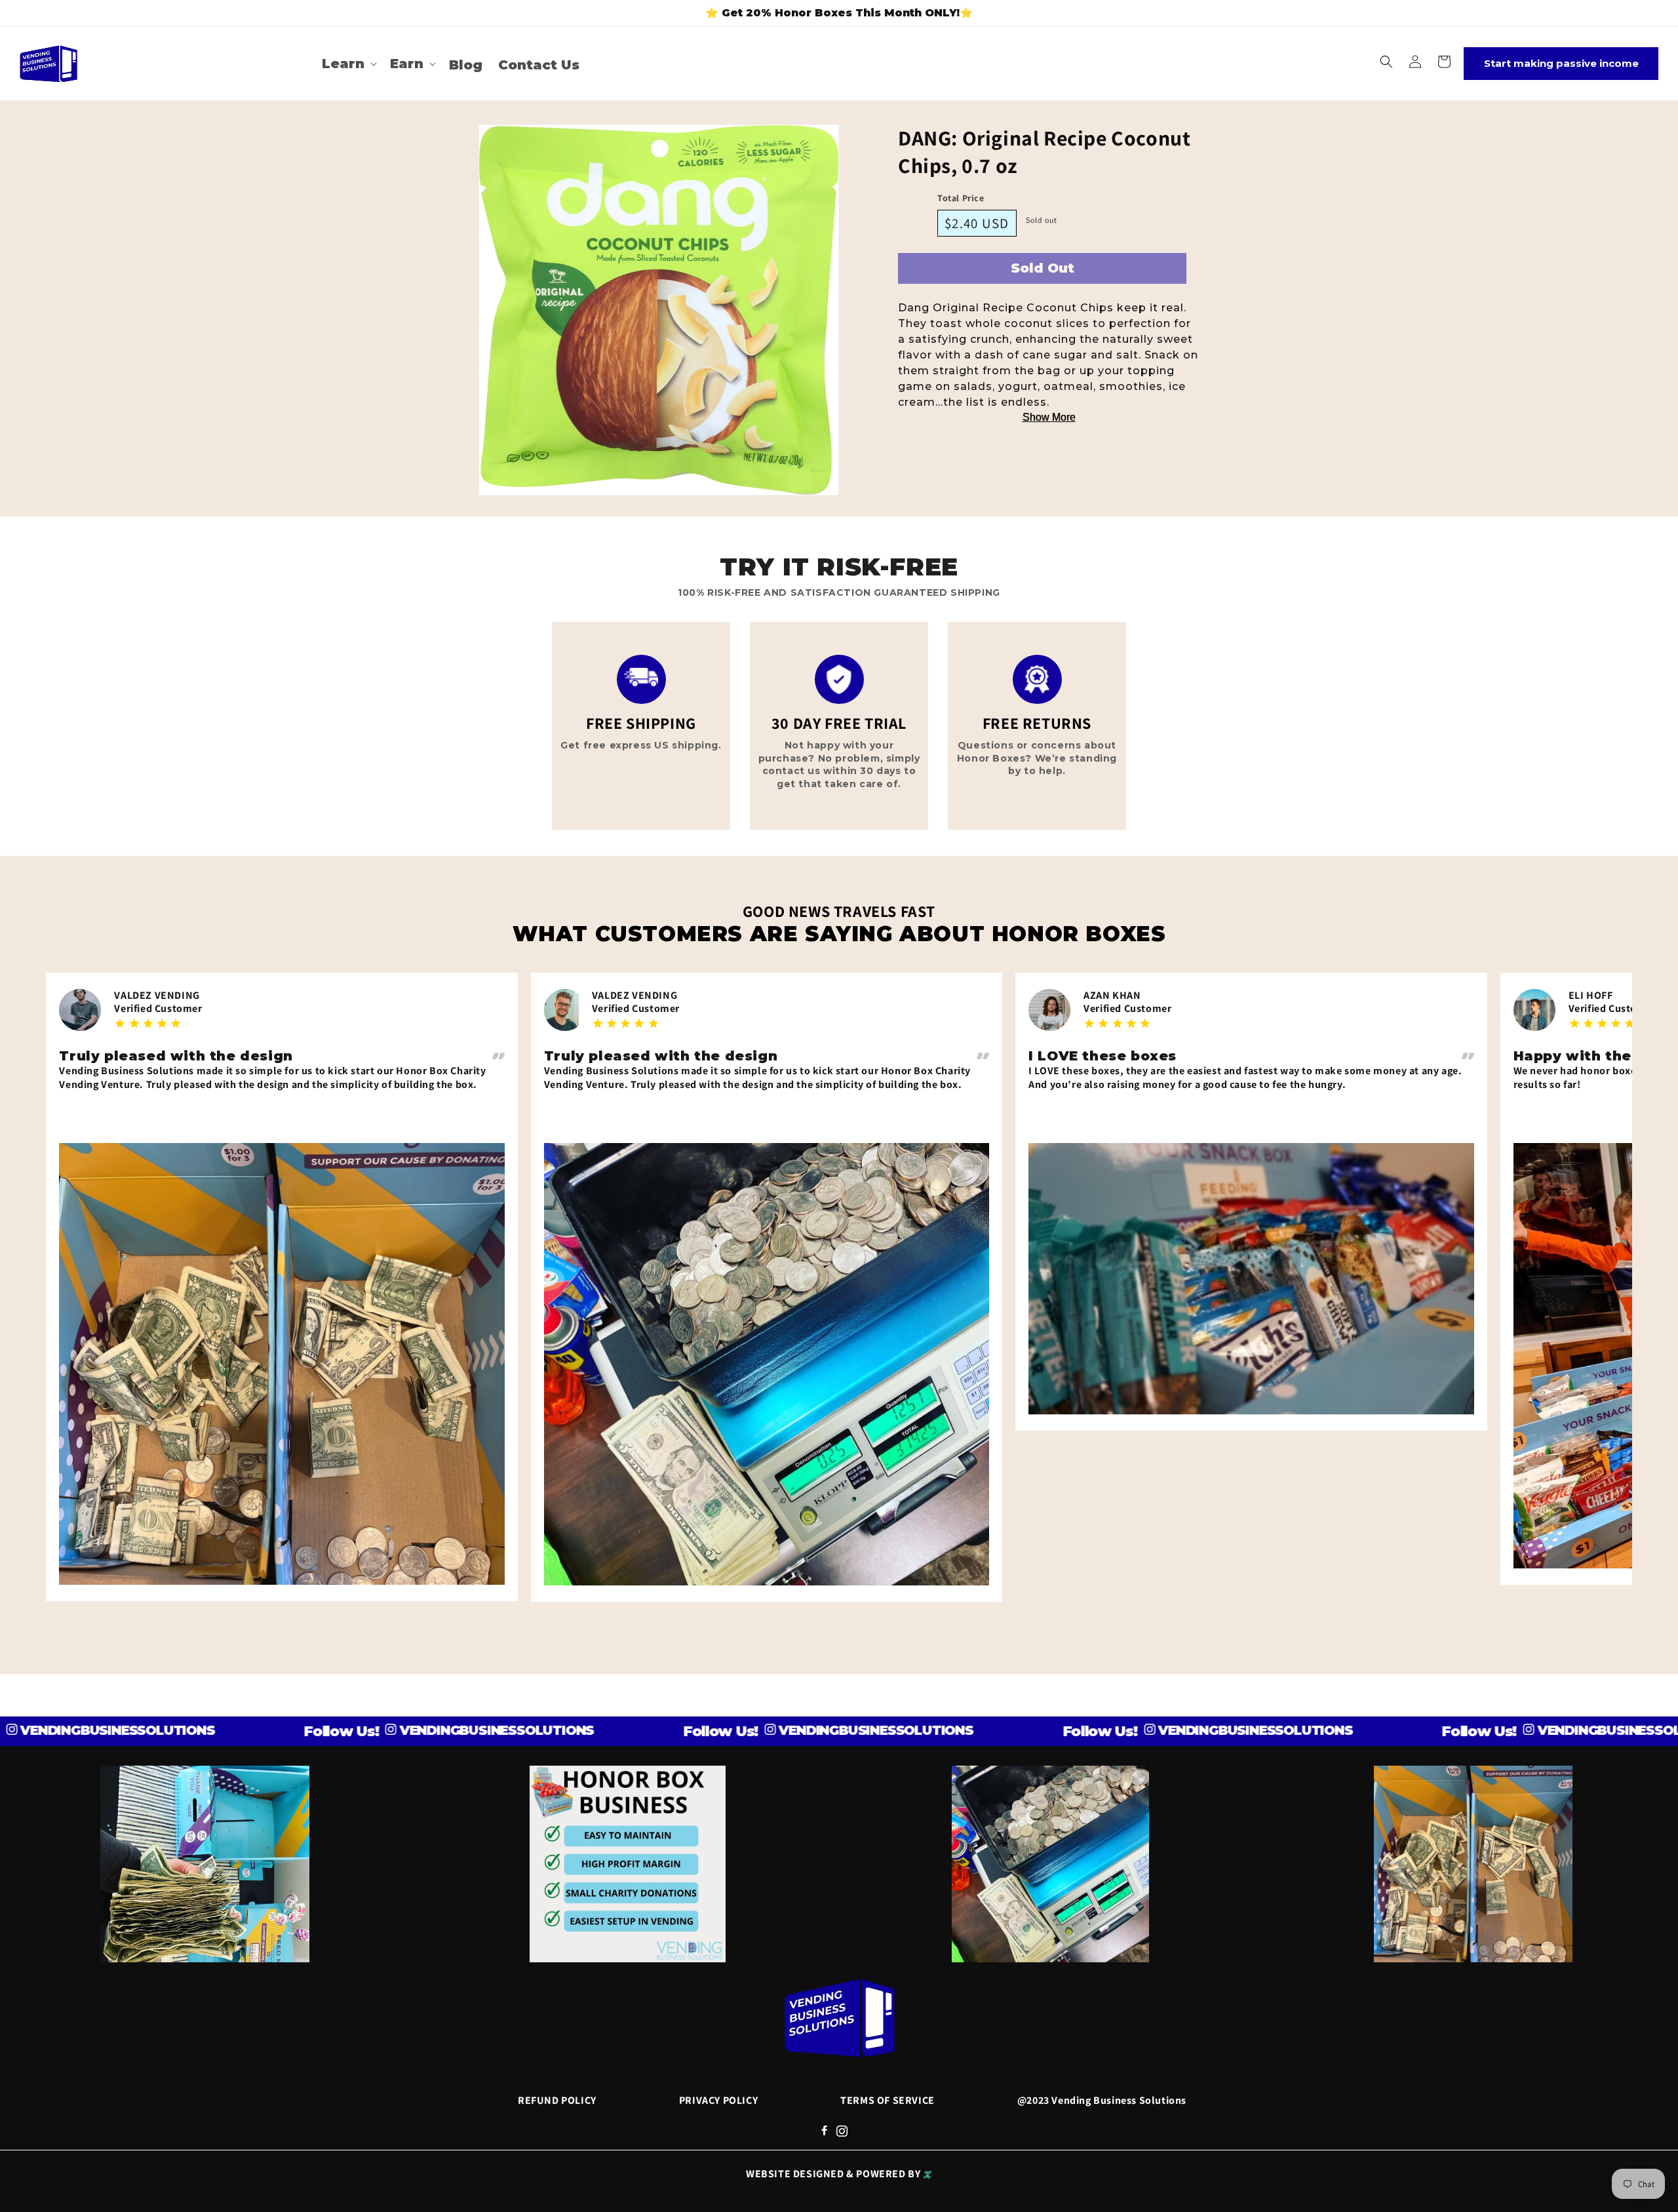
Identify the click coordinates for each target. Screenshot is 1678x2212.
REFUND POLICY (557, 2100)
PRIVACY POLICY (718, 2100)
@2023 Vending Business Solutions (1102, 2100)
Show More (1049, 417)
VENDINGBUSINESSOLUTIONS (378, 1730)
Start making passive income (1561, 63)
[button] (348, 64)
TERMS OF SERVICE (888, 2100)
